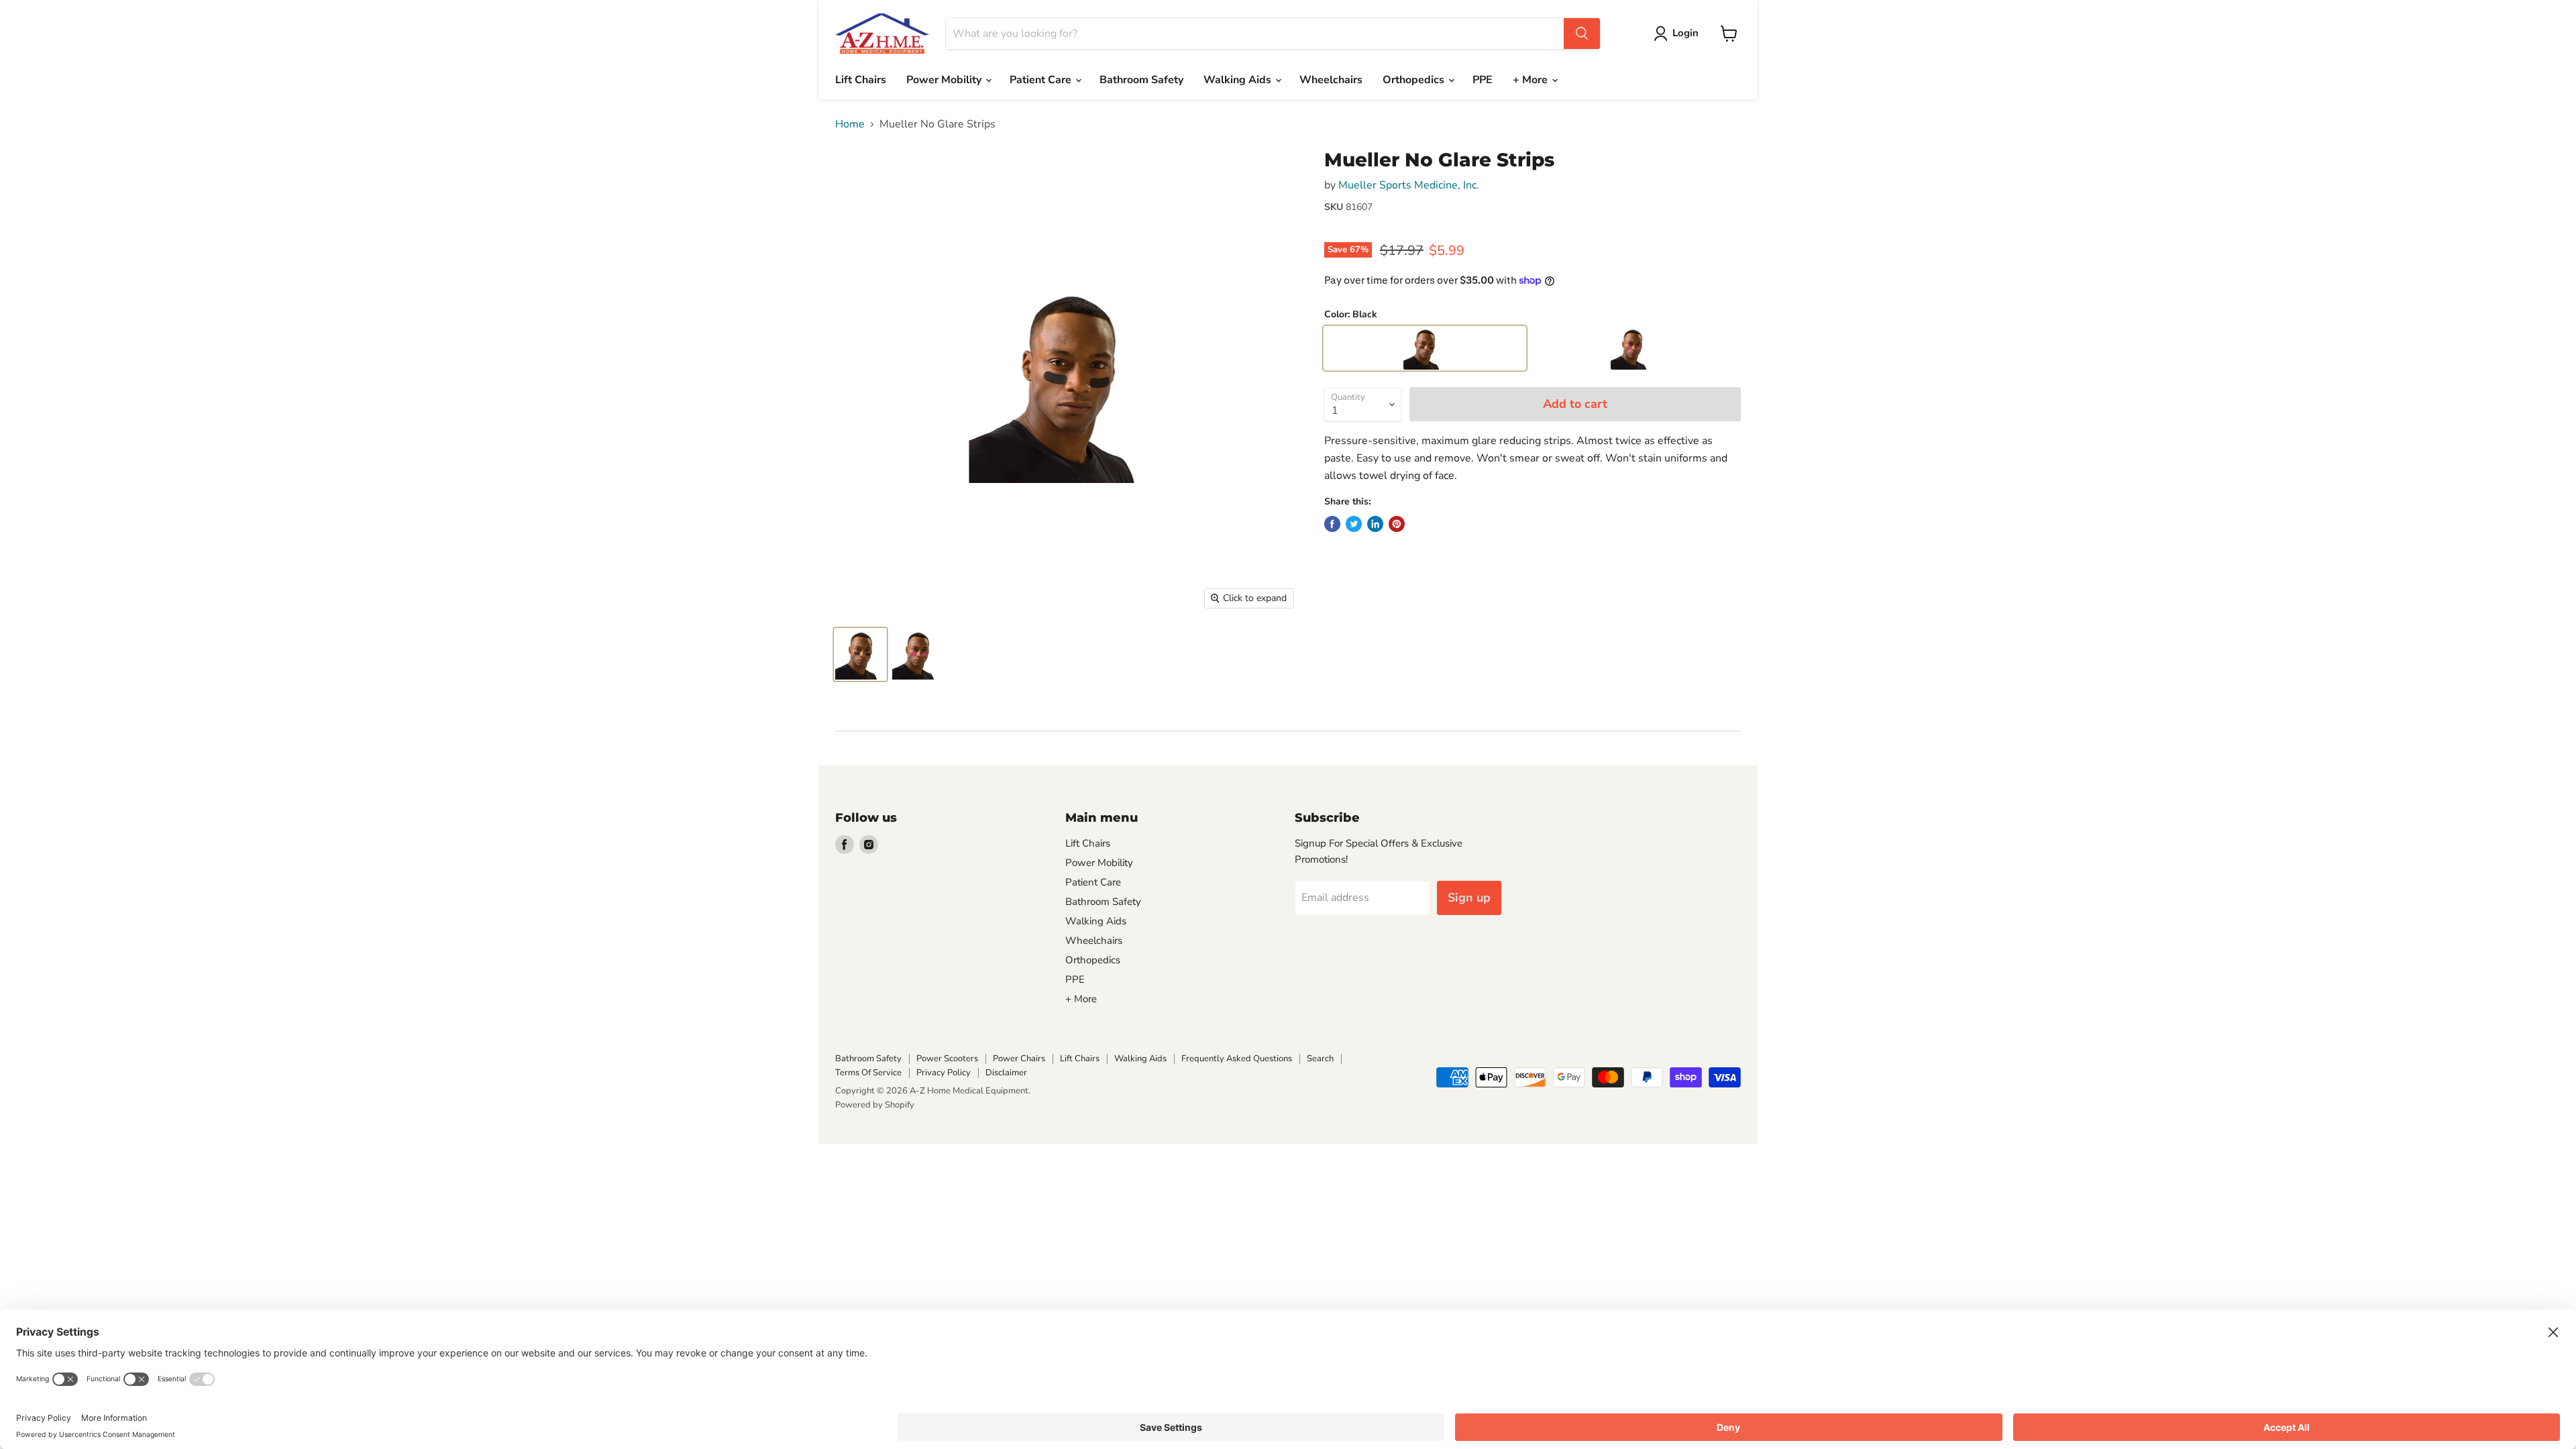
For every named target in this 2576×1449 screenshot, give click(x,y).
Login (1685, 33)
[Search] (1582, 34)
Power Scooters (947, 1059)
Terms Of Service (868, 1073)
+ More (1532, 80)
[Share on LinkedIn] (1375, 524)
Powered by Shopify (875, 1105)
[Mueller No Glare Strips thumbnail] (860, 654)
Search (1320, 1059)
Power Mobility (945, 80)
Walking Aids (1239, 80)
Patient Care (1042, 80)
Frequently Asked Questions (1237, 1059)
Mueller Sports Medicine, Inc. (1409, 185)
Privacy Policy (944, 1073)
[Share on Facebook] (1332, 524)
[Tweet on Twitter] (1354, 524)
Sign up (1469, 898)
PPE (1483, 80)
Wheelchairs (1331, 80)
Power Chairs (1019, 1059)
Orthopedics (1415, 80)
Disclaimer (1006, 1073)
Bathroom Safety (1141, 80)
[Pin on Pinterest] (1397, 524)
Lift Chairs (861, 80)
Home (850, 124)
